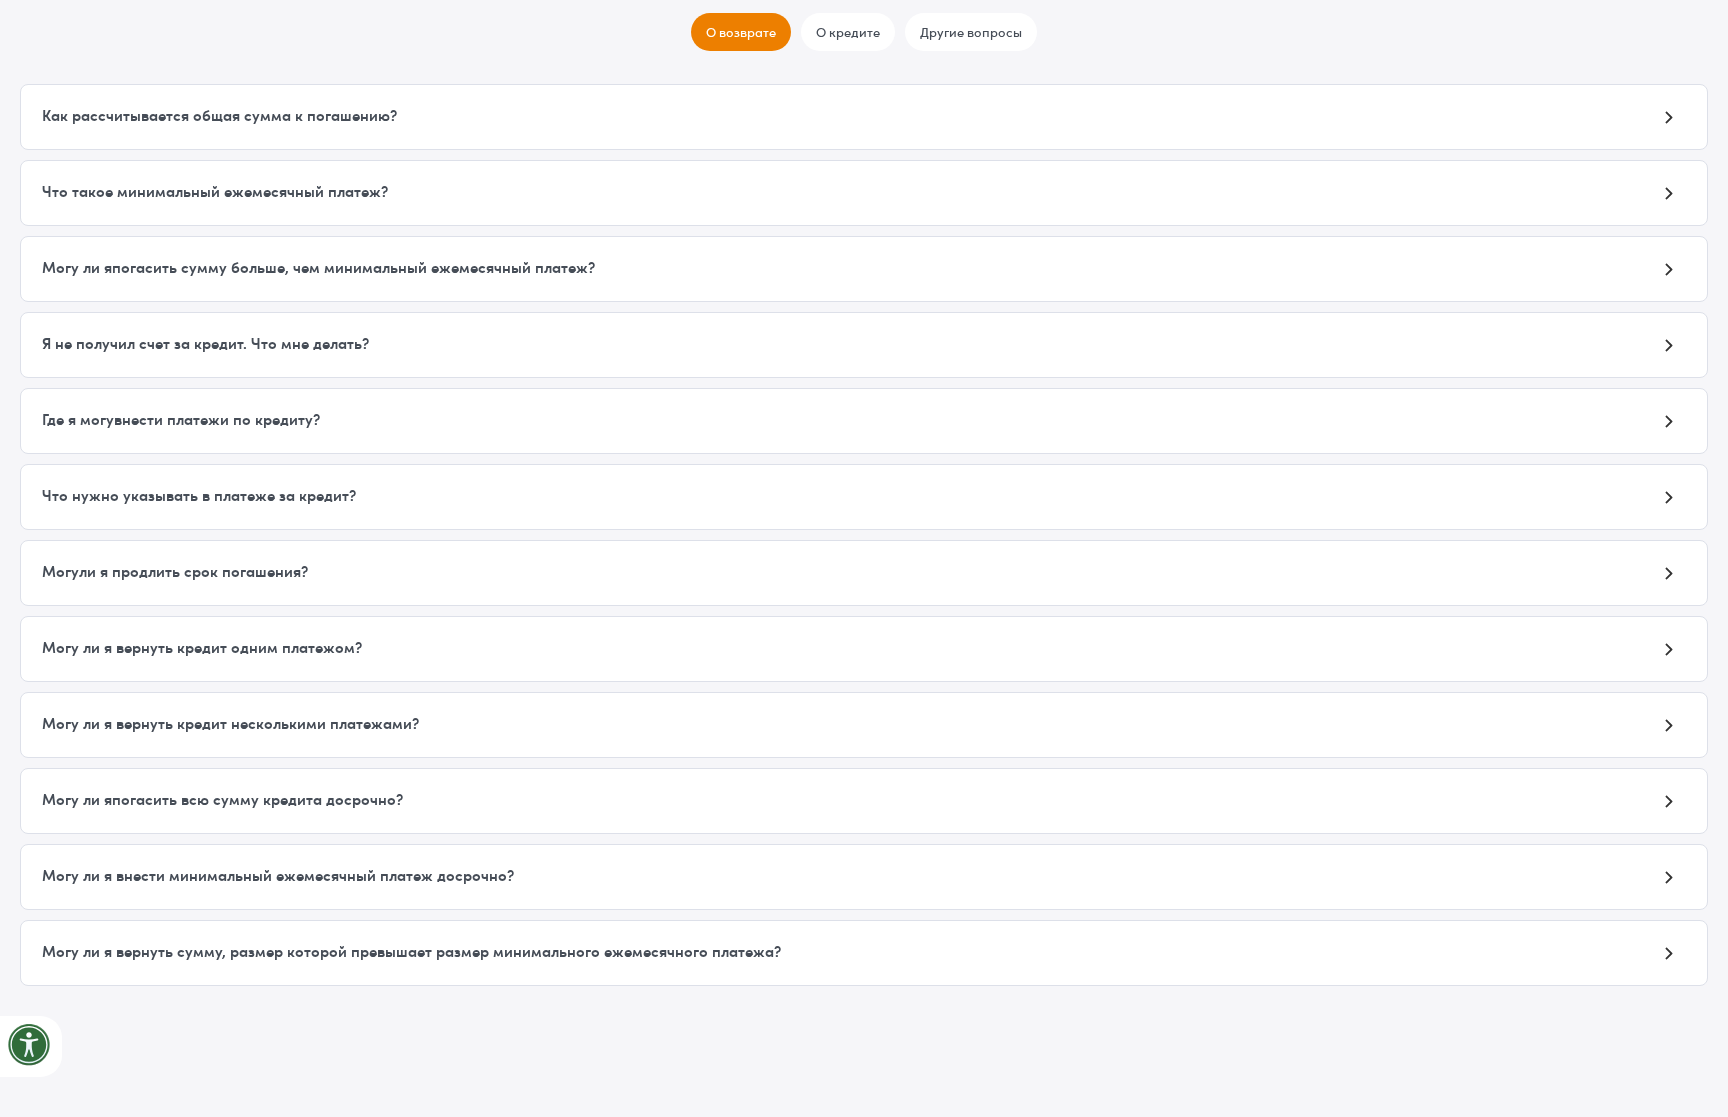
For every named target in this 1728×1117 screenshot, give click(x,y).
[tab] (741, 32)
